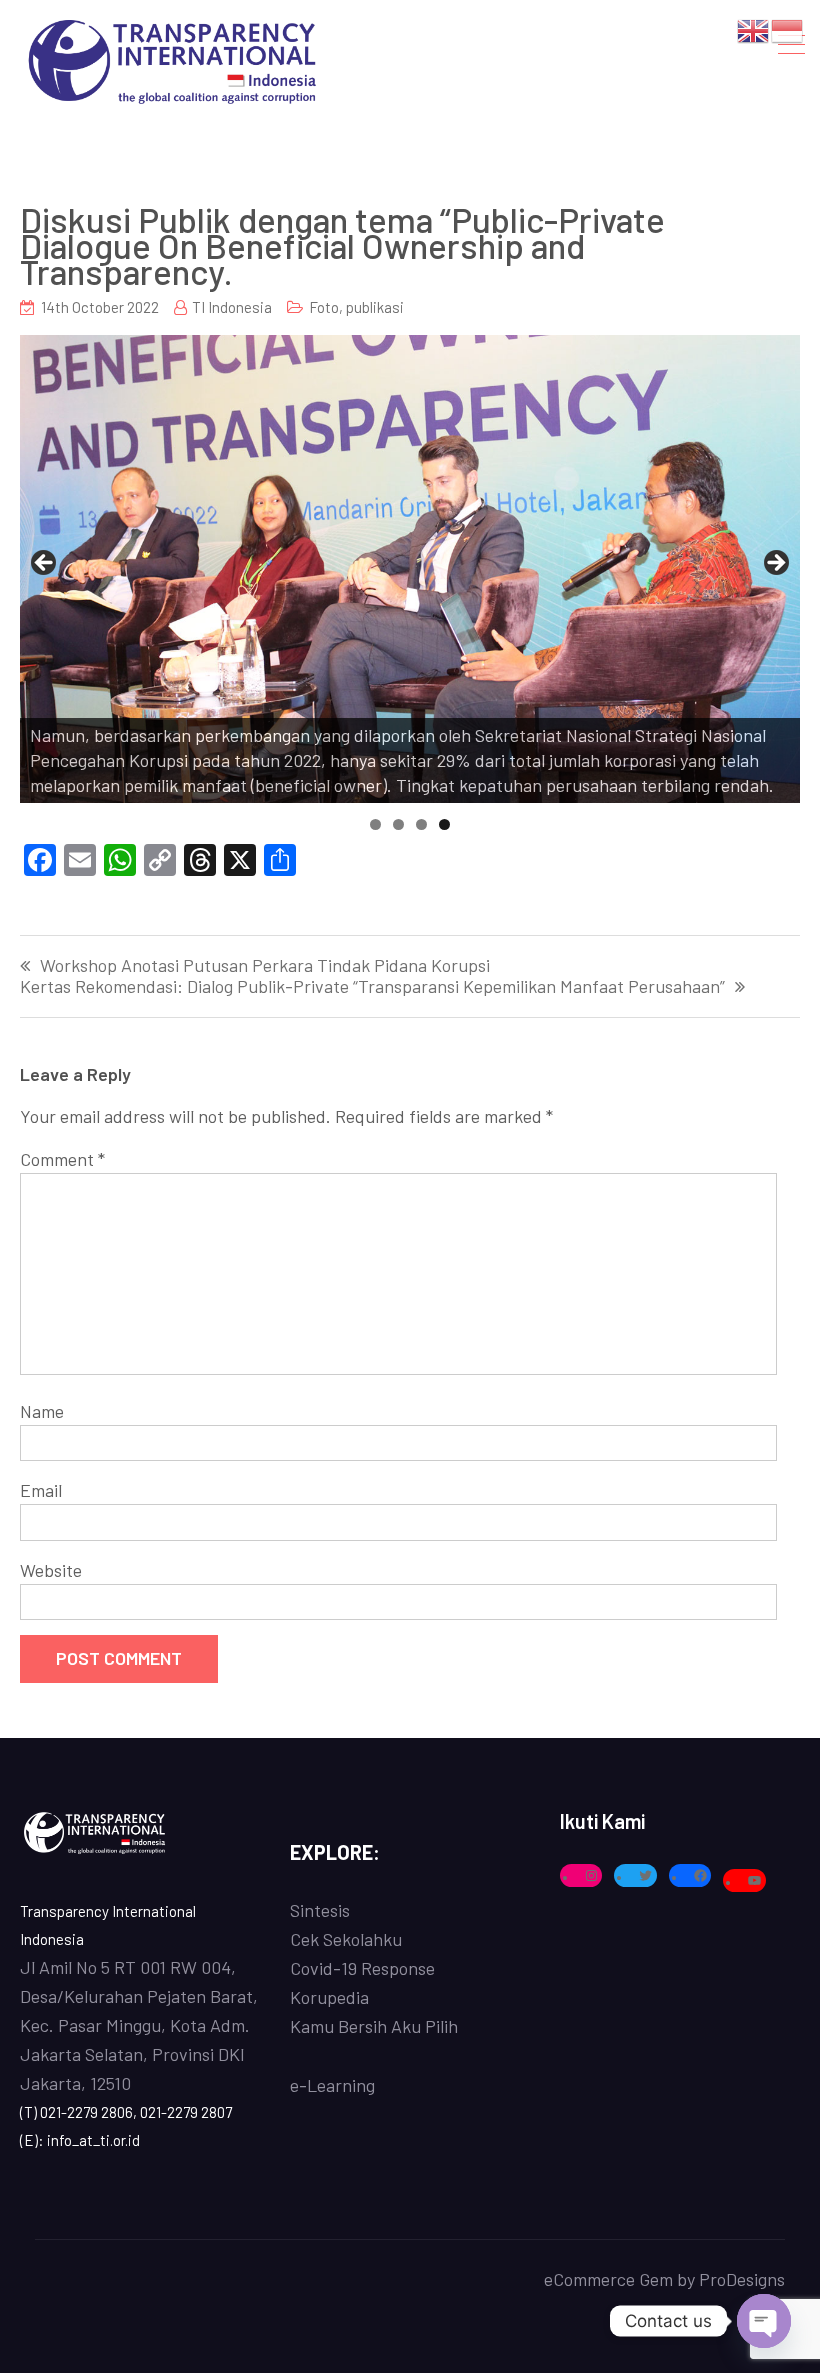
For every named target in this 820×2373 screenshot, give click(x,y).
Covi (306, 1968)
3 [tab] (421, 824)
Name (42, 1411)
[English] (754, 29)
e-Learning (332, 2085)
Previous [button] (45, 564)
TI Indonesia (232, 307)
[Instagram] (591, 1875)
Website (51, 1570)
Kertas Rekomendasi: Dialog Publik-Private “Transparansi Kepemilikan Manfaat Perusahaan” (372, 987)
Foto (324, 307)
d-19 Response (379, 1968)
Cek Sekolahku (346, 1939)
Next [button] (775, 564)
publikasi (375, 307)
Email (41, 1490)
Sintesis (320, 1910)
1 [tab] (375, 824)
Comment (62, 1159)
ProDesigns (742, 2279)
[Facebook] (700, 1875)
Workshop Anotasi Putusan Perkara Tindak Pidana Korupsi (265, 966)
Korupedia (329, 1997)
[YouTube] (754, 1880)
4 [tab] (444, 824)
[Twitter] (645, 1875)
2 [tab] (398, 824)
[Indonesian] (788, 29)
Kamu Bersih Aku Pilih (374, 2026)
